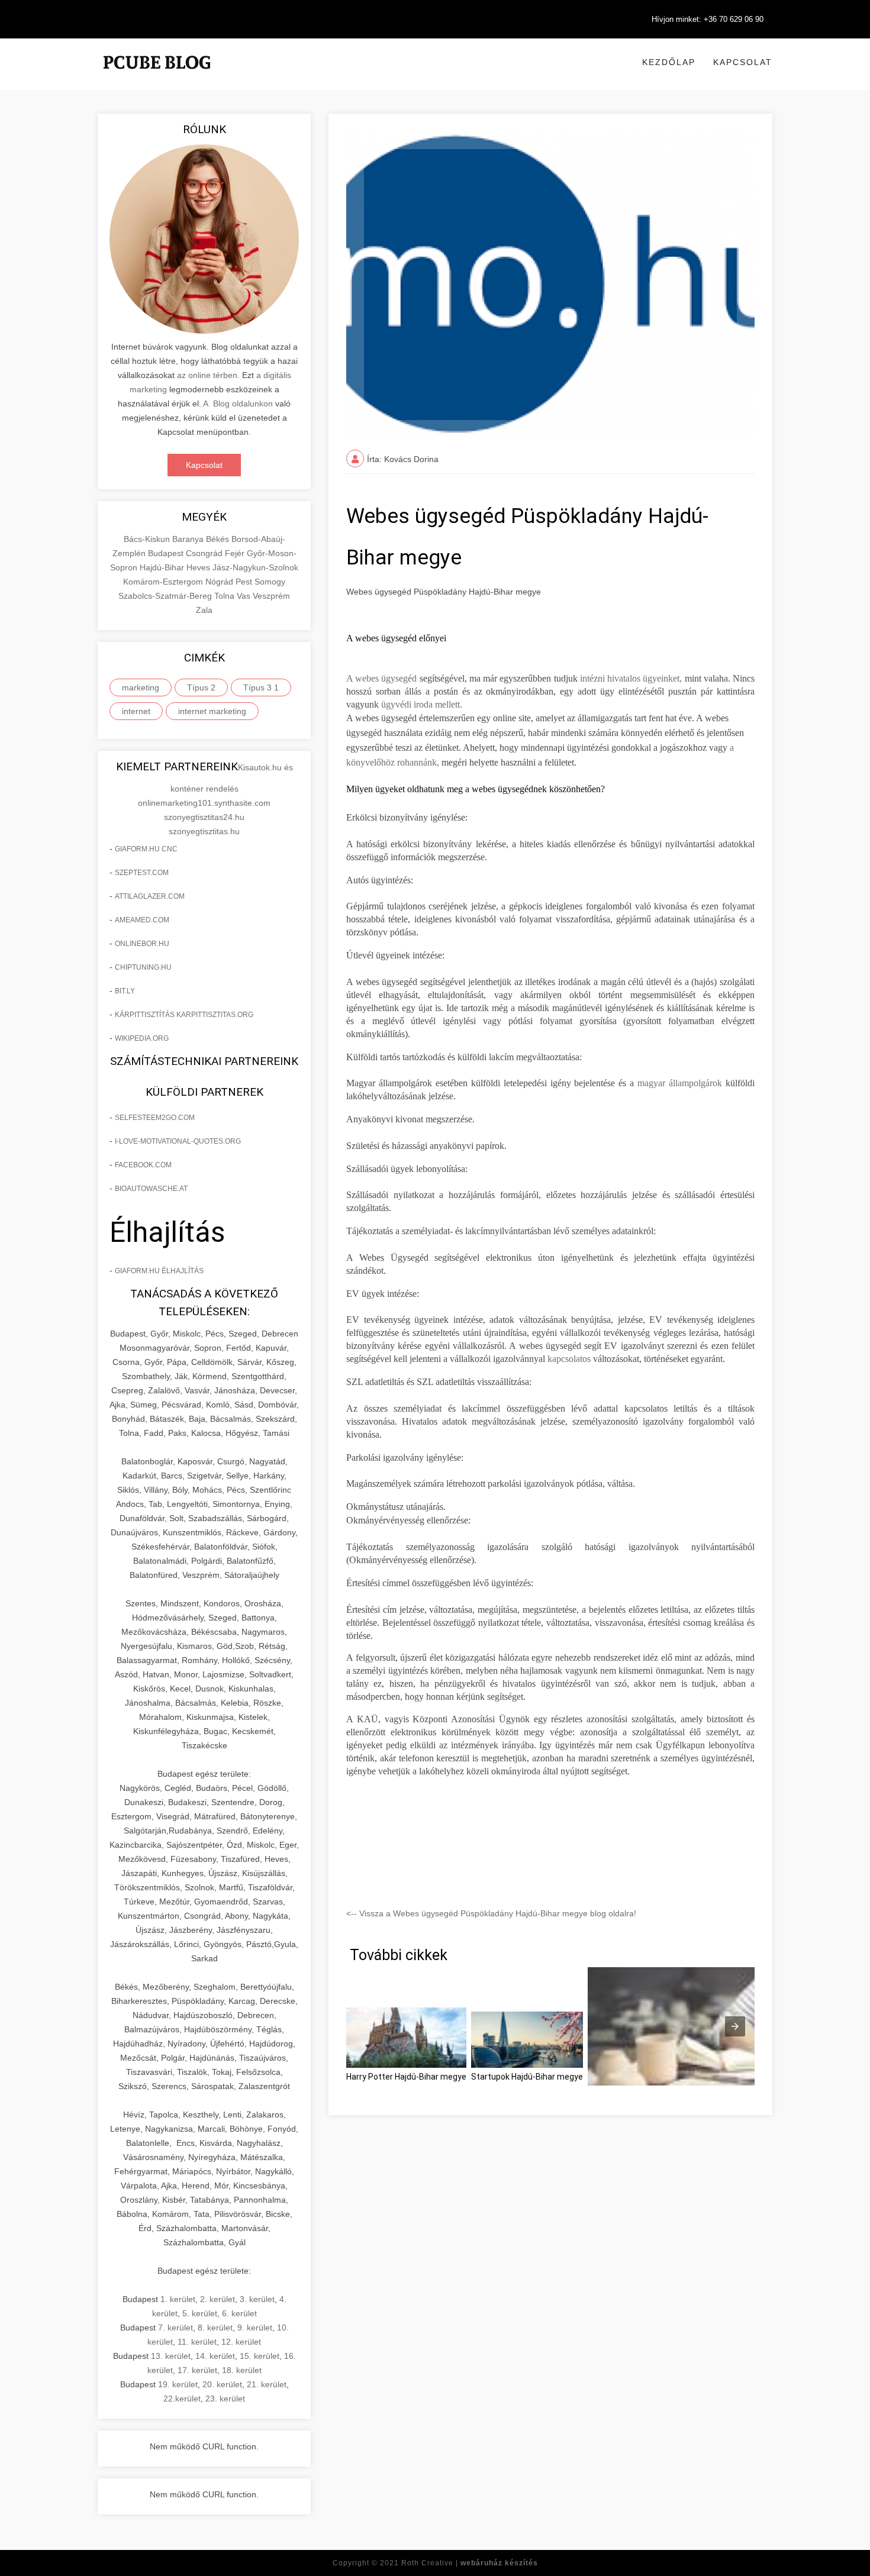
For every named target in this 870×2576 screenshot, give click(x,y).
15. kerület (260, 2356)
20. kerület (222, 2384)
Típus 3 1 (261, 687)
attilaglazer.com (150, 896)
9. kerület (255, 2328)
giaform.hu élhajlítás (159, 1271)
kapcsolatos (569, 1359)
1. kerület (178, 2299)
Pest (245, 582)
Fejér (236, 553)
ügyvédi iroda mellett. (422, 704)
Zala (204, 610)
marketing (141, 687)
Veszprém (271, 596)
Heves (199, 567)
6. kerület (239, 2313)
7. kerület (175, 2328)
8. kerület (215, 2328)
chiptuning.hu (143, 967)
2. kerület (217, 2299)
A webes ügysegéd (381, 678)
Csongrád (205, 553)
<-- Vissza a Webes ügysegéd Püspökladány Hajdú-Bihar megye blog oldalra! (491, 1913)
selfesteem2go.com (155, 1118)
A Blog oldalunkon (238, 403)
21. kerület (267, 2384)
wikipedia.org (142, 1038)
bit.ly (125, 991)
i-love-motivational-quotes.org (178, 1141)
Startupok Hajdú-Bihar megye (527, 2077)
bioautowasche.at (151, 1189)
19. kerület (178, 2384)
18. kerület (242, 2370)
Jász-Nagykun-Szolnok (255, 567)
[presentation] (735, 2026)
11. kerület (197, 2342)
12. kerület (241, 2342)
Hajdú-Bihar (163, 567)
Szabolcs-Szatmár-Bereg (166, 596)
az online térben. (208, 375)
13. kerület (171, 2356)
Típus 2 (201, 687)
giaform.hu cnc (146, 849)
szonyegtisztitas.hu (204, 831)
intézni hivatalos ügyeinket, (630, 678)
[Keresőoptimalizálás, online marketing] (157, 77)
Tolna (225, 596)
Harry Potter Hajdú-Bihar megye (406, 2077)
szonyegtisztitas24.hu (204, 817)
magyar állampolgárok (680, 1083)
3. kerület (257, 2299)
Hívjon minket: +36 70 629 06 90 (708, 19)
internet (136, 711)
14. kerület (215, 2356)
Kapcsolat (743, 62)
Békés (219, 539)
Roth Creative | (470, 2563)
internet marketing (212, 711)
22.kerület (182, 2399)
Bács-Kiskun (148, 539)
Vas (245, 596)
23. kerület (225, 2399)
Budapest (167, 553)
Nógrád (220, 582)
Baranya (189, 539)
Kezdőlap (669, 62)
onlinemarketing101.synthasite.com (204, 803)
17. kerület (197, 2370)
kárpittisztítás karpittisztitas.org (184, 1015)
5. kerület (200, 2313)
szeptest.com (142, 873)
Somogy (270, 582)
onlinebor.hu (142, 944)
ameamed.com (142, 920)
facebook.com (143, 1165)
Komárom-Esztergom (164, 582)
